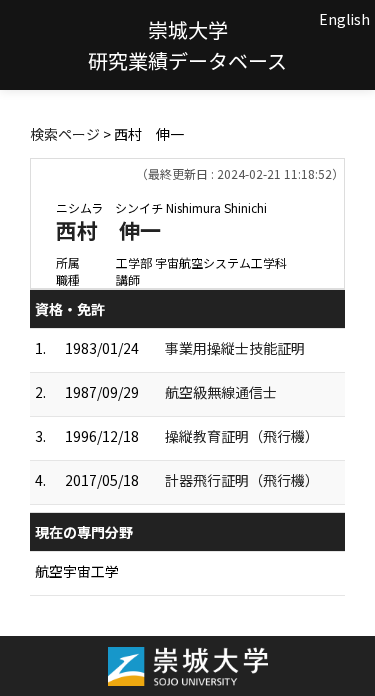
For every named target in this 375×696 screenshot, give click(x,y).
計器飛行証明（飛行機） (242, 480)
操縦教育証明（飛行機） (242, 436)
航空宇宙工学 (77, 571)
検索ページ (65, 134)
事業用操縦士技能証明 (235, 348)
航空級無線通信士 (221, 392)
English (344, 19)
